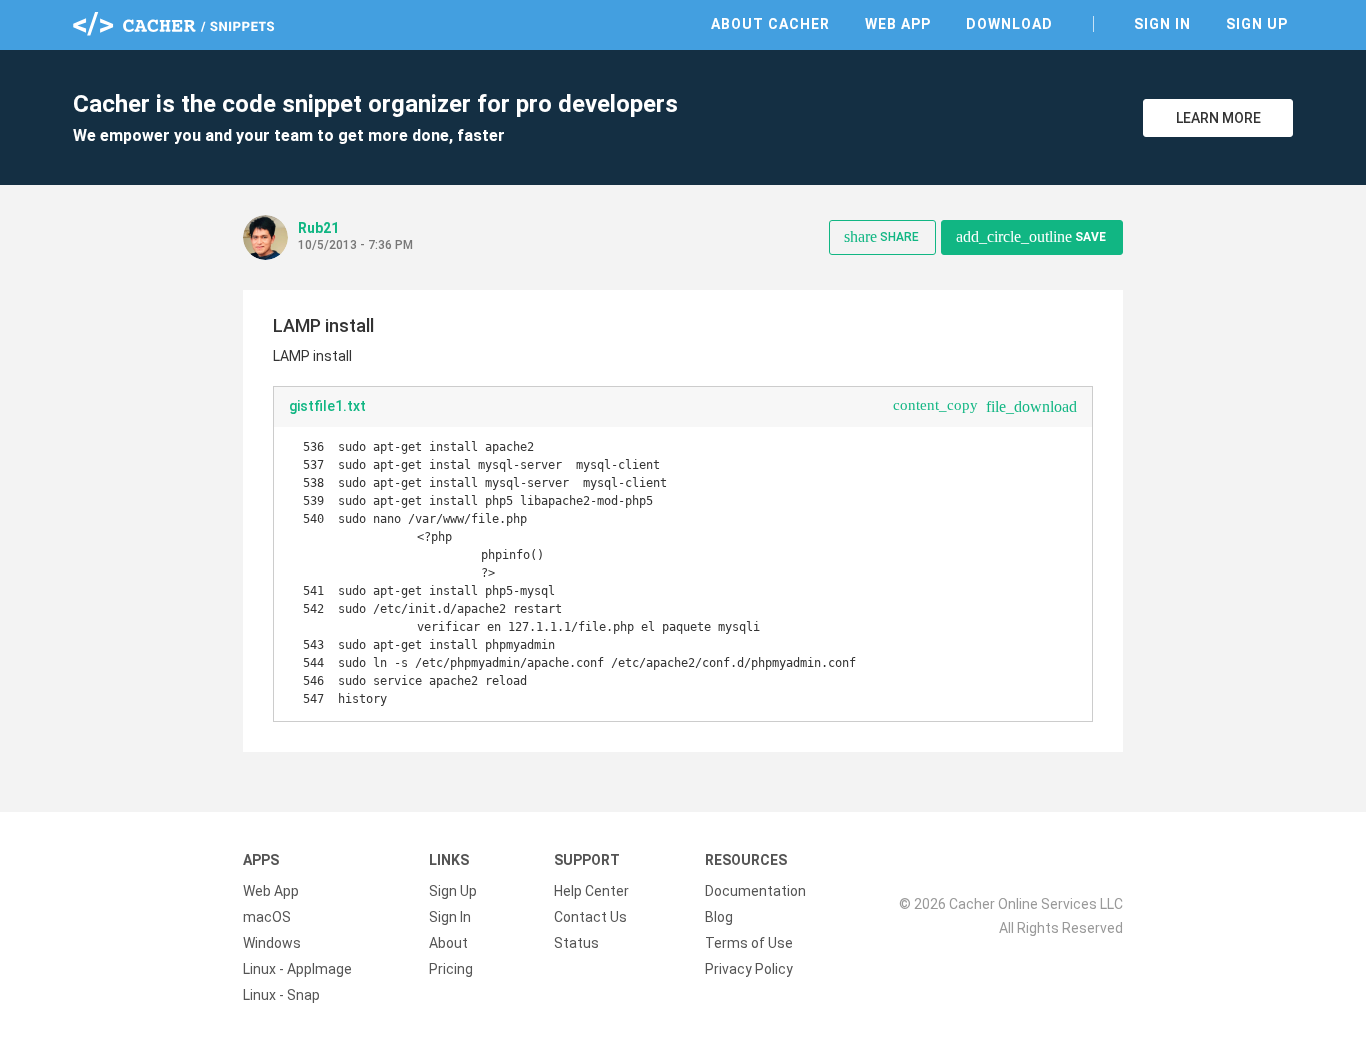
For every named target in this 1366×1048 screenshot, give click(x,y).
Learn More (1218, 118)
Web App (898, 24)
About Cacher (770, 24)
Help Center (591, 891)
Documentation (755, 891)
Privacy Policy (749, 969)
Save (1031, 236)
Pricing (451, 969)
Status (576, 943)
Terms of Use (749, 943)
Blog (719, 917)
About (448, 943)
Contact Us (590, 917)
